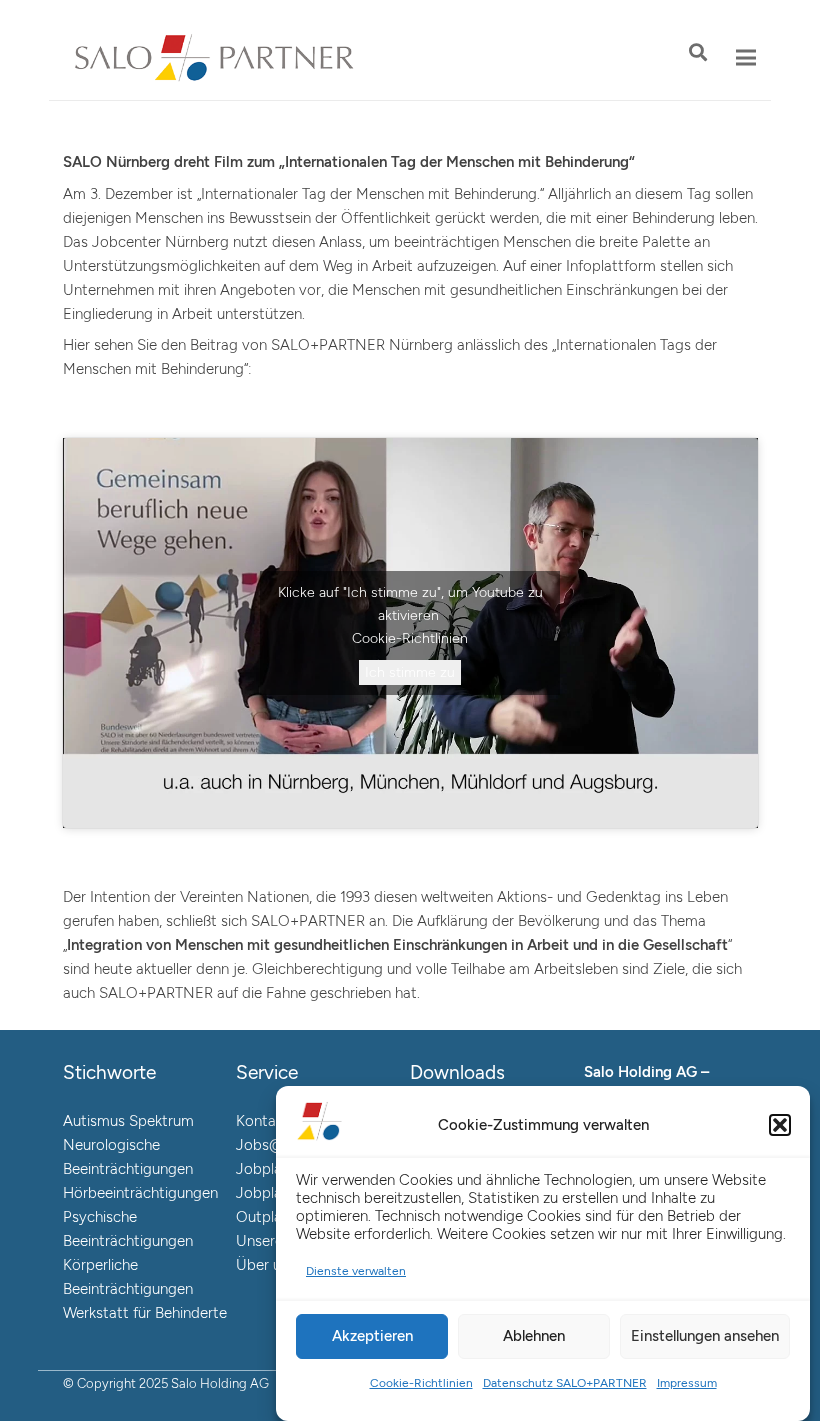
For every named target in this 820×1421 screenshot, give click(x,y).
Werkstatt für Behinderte (145, 1313)
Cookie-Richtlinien (421, 1383)
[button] (780, 1125)
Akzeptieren (372, 1336)
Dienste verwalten (356, 1271)
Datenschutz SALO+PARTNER (565, 1383)
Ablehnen (534, 1336)
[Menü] (746, 58)
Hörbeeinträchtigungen (140, 1193)
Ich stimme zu (410, 672)
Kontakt (262, 1121)
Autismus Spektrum (128, 1121)
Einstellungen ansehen (705, 1336)
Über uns (266, 1265)
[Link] (214, 58)
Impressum (687, 1383)
